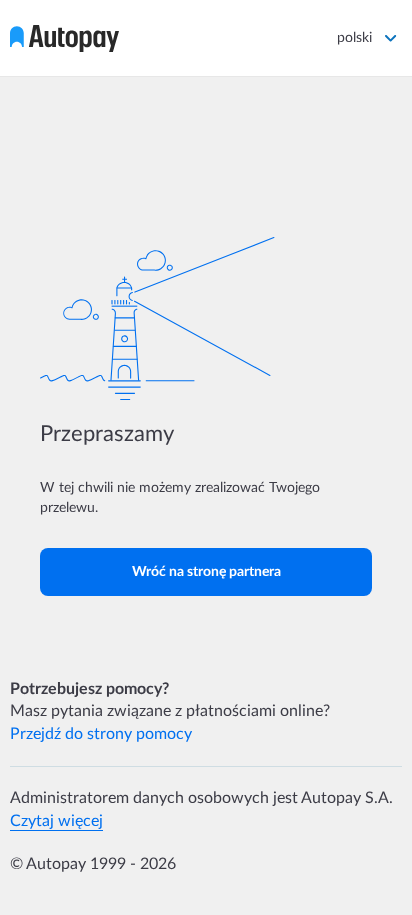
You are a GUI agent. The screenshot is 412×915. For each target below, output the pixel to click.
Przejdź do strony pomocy (101, 734)
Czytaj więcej (56, 821)
